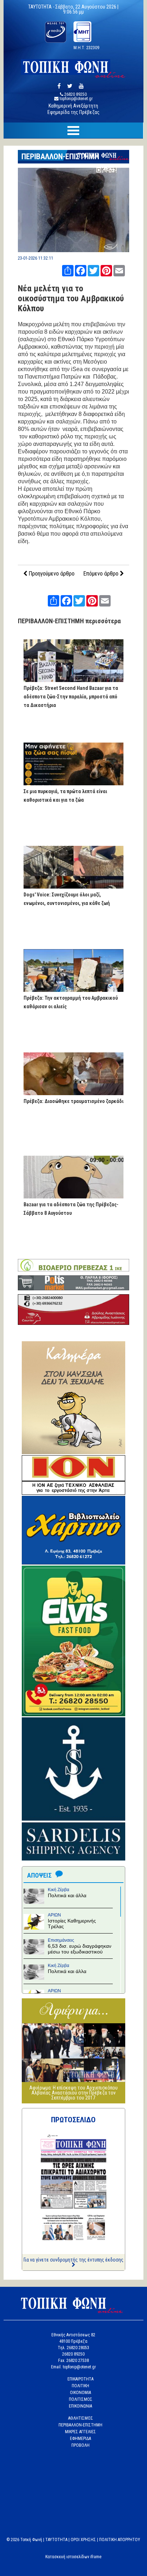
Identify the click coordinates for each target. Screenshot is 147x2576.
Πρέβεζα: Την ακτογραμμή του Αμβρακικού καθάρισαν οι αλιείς (71, 1002)
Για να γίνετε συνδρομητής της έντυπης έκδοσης (73, 2260)
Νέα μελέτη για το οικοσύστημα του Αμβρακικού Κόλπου (71, 298)
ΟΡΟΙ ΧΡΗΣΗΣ (83, 2540)
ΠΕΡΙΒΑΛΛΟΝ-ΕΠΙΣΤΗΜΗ (60, 157)
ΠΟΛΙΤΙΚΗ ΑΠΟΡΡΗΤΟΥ (120, 2540)
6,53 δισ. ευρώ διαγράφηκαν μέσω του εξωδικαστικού (80, 1949)
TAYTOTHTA (56, 2540)
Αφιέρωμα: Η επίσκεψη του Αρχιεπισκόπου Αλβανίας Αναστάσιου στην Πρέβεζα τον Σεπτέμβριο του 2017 (73, 2093)
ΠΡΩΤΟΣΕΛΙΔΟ (73, 2120)
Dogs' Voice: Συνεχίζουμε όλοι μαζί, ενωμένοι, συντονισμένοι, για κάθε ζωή (67, 899)
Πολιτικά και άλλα (67, 1895)
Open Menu (73, 131)
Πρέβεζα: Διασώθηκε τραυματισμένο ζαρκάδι (73, 1101)
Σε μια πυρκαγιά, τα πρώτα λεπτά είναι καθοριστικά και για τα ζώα (65, 796)
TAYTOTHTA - (42, 7)
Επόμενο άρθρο (102, 574)
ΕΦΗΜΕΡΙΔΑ (80, 2439)
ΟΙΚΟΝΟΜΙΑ (80, 2393)
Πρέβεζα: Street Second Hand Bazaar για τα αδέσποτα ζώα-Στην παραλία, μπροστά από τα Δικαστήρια (71, 697)
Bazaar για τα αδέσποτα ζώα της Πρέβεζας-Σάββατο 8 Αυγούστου (71, 1209)
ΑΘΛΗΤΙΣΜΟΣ (81, 2418)
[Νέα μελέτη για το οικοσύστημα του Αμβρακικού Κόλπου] (73, 250)
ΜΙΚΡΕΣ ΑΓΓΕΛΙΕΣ (80, 2432)
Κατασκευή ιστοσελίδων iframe (73, 2557)
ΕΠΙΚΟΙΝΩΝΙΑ (80, 2406)
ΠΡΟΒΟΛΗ (80, 2445)
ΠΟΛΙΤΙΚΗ (80, 2386)
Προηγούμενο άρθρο (51, 574)
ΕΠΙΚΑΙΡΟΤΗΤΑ (80, 2379)
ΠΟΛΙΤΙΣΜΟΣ (81, 2399)
